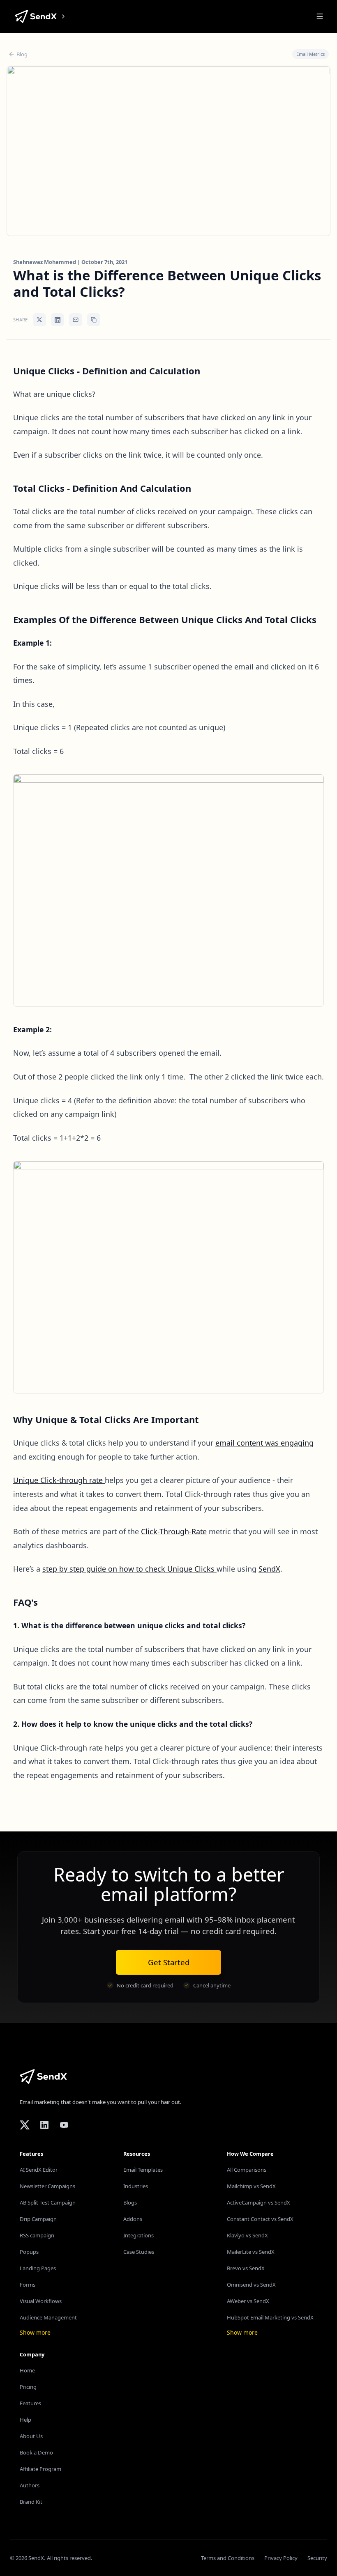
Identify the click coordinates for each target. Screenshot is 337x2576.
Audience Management (48, 2317)
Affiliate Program (40, 2469)
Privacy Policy (281, 2558)
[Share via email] (76, 320)
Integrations (138, 2235)
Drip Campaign (38, 2219)
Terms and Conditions (228, 2558)
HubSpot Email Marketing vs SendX (270, 2317)
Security (317, 2558)
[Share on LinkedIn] (58, 320)
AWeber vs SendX (248, 2301)
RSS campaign (37, 2235)
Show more (35, 2332)
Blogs (130, 2202)
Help (25, 2420)
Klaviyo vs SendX (247, 2235)
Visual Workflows (41, 2301)
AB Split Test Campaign (48, 2202)
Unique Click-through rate (59, 1480)
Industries (136, 2186)
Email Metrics (310, 54)
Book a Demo (36, 2452)
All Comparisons (247, 2170)
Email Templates (143, 2170)
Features (30, 2403)
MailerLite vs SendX (251, 2252)
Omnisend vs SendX (251, 2285)
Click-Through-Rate (174, 1531)
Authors (30, 2485)
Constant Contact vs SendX (260, 2219)
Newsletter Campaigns (47, 2186)
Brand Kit (31, 2502)
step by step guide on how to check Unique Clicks (129, 1569)
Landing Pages (38, 2268)
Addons (133, 2219)
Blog (22, 54)
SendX (269, 1569)
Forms (28, 2285)
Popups (29, 2252)
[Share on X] (39, 320)
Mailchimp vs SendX (251, 2186)
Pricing (28, 2387)
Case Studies (139, 2252)
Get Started (169, 1962)
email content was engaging (264, 1443)
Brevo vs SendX (246, 2268)
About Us (31, 2436)
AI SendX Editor (39, 2170)
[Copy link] (94, 320)
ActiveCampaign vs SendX (259, 2202)
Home (27, 2370)
